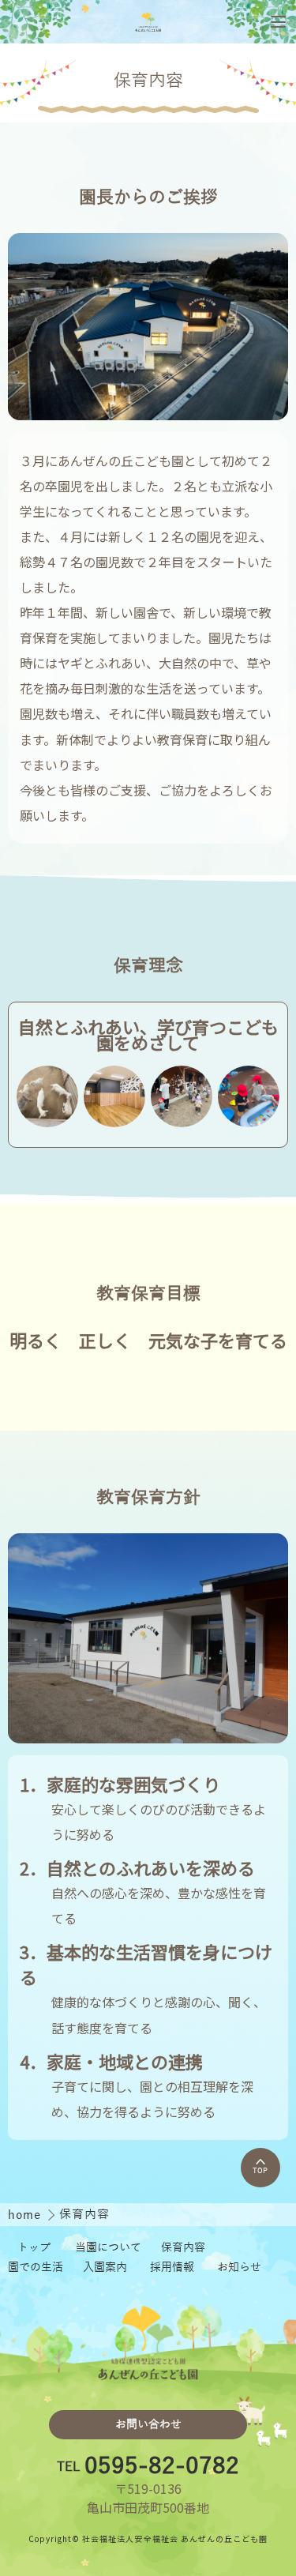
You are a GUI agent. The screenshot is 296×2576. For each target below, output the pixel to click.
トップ (34, 2248)
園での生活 (36, 2268)
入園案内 (105, 2268)
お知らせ (239, 2268)
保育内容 (183, 2248)
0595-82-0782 (162, 2467)
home (26, 2215)
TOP (260, 2171)
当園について (108, 2248)
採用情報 (172, 2268)
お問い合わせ (148, 2425)
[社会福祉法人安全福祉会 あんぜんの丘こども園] (148, 22)
